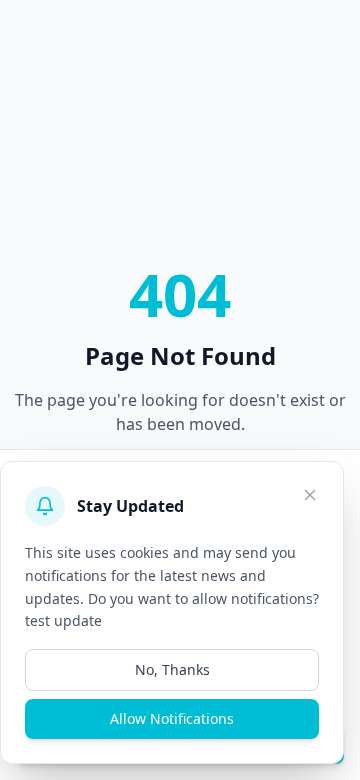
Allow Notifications (172, 718)
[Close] (310, 495)
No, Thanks (172, 669)
